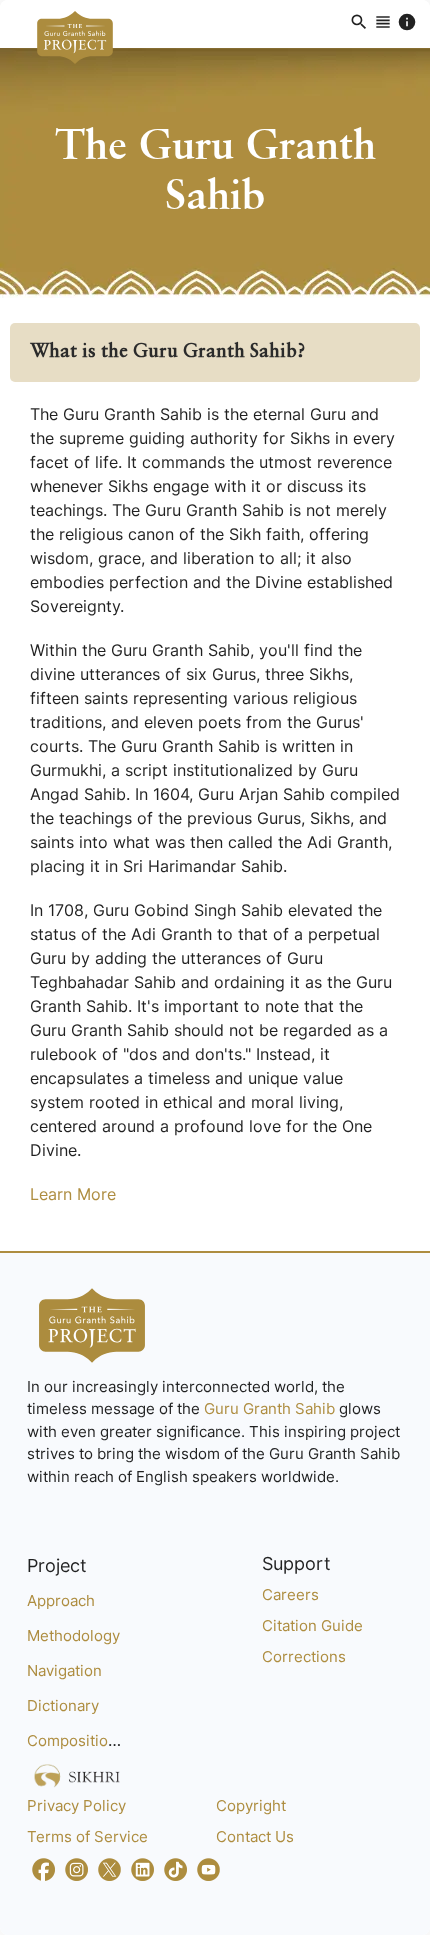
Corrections (304, 1656)
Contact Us (255, 1836)
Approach (61, 1600)
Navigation (64, 1670)
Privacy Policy (76, 1805)
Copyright (251, 1805)
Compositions (76, 1740)
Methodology (73, 1635)
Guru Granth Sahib (271, 1408)
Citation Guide (312, 1625)
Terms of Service (87, 1836)
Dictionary (63, 1705)
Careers (290, 1594)
